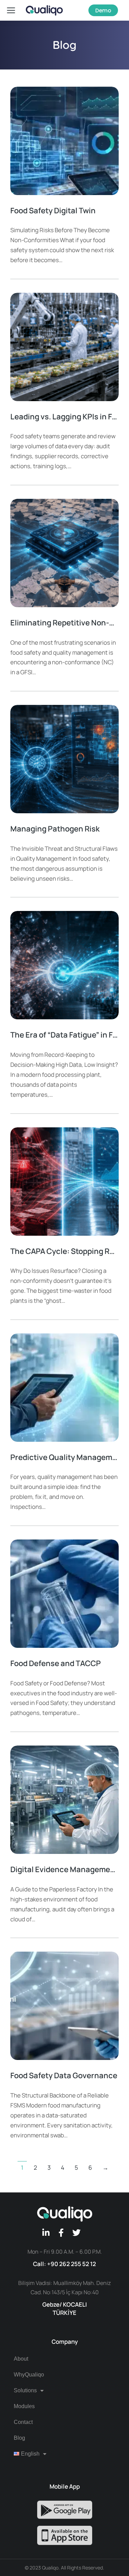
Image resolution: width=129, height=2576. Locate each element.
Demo (103, 10)
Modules (24, 2406)
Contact (23, 2422)
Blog (19, 2438)
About (21, 2359)
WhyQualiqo (29, 2375)
